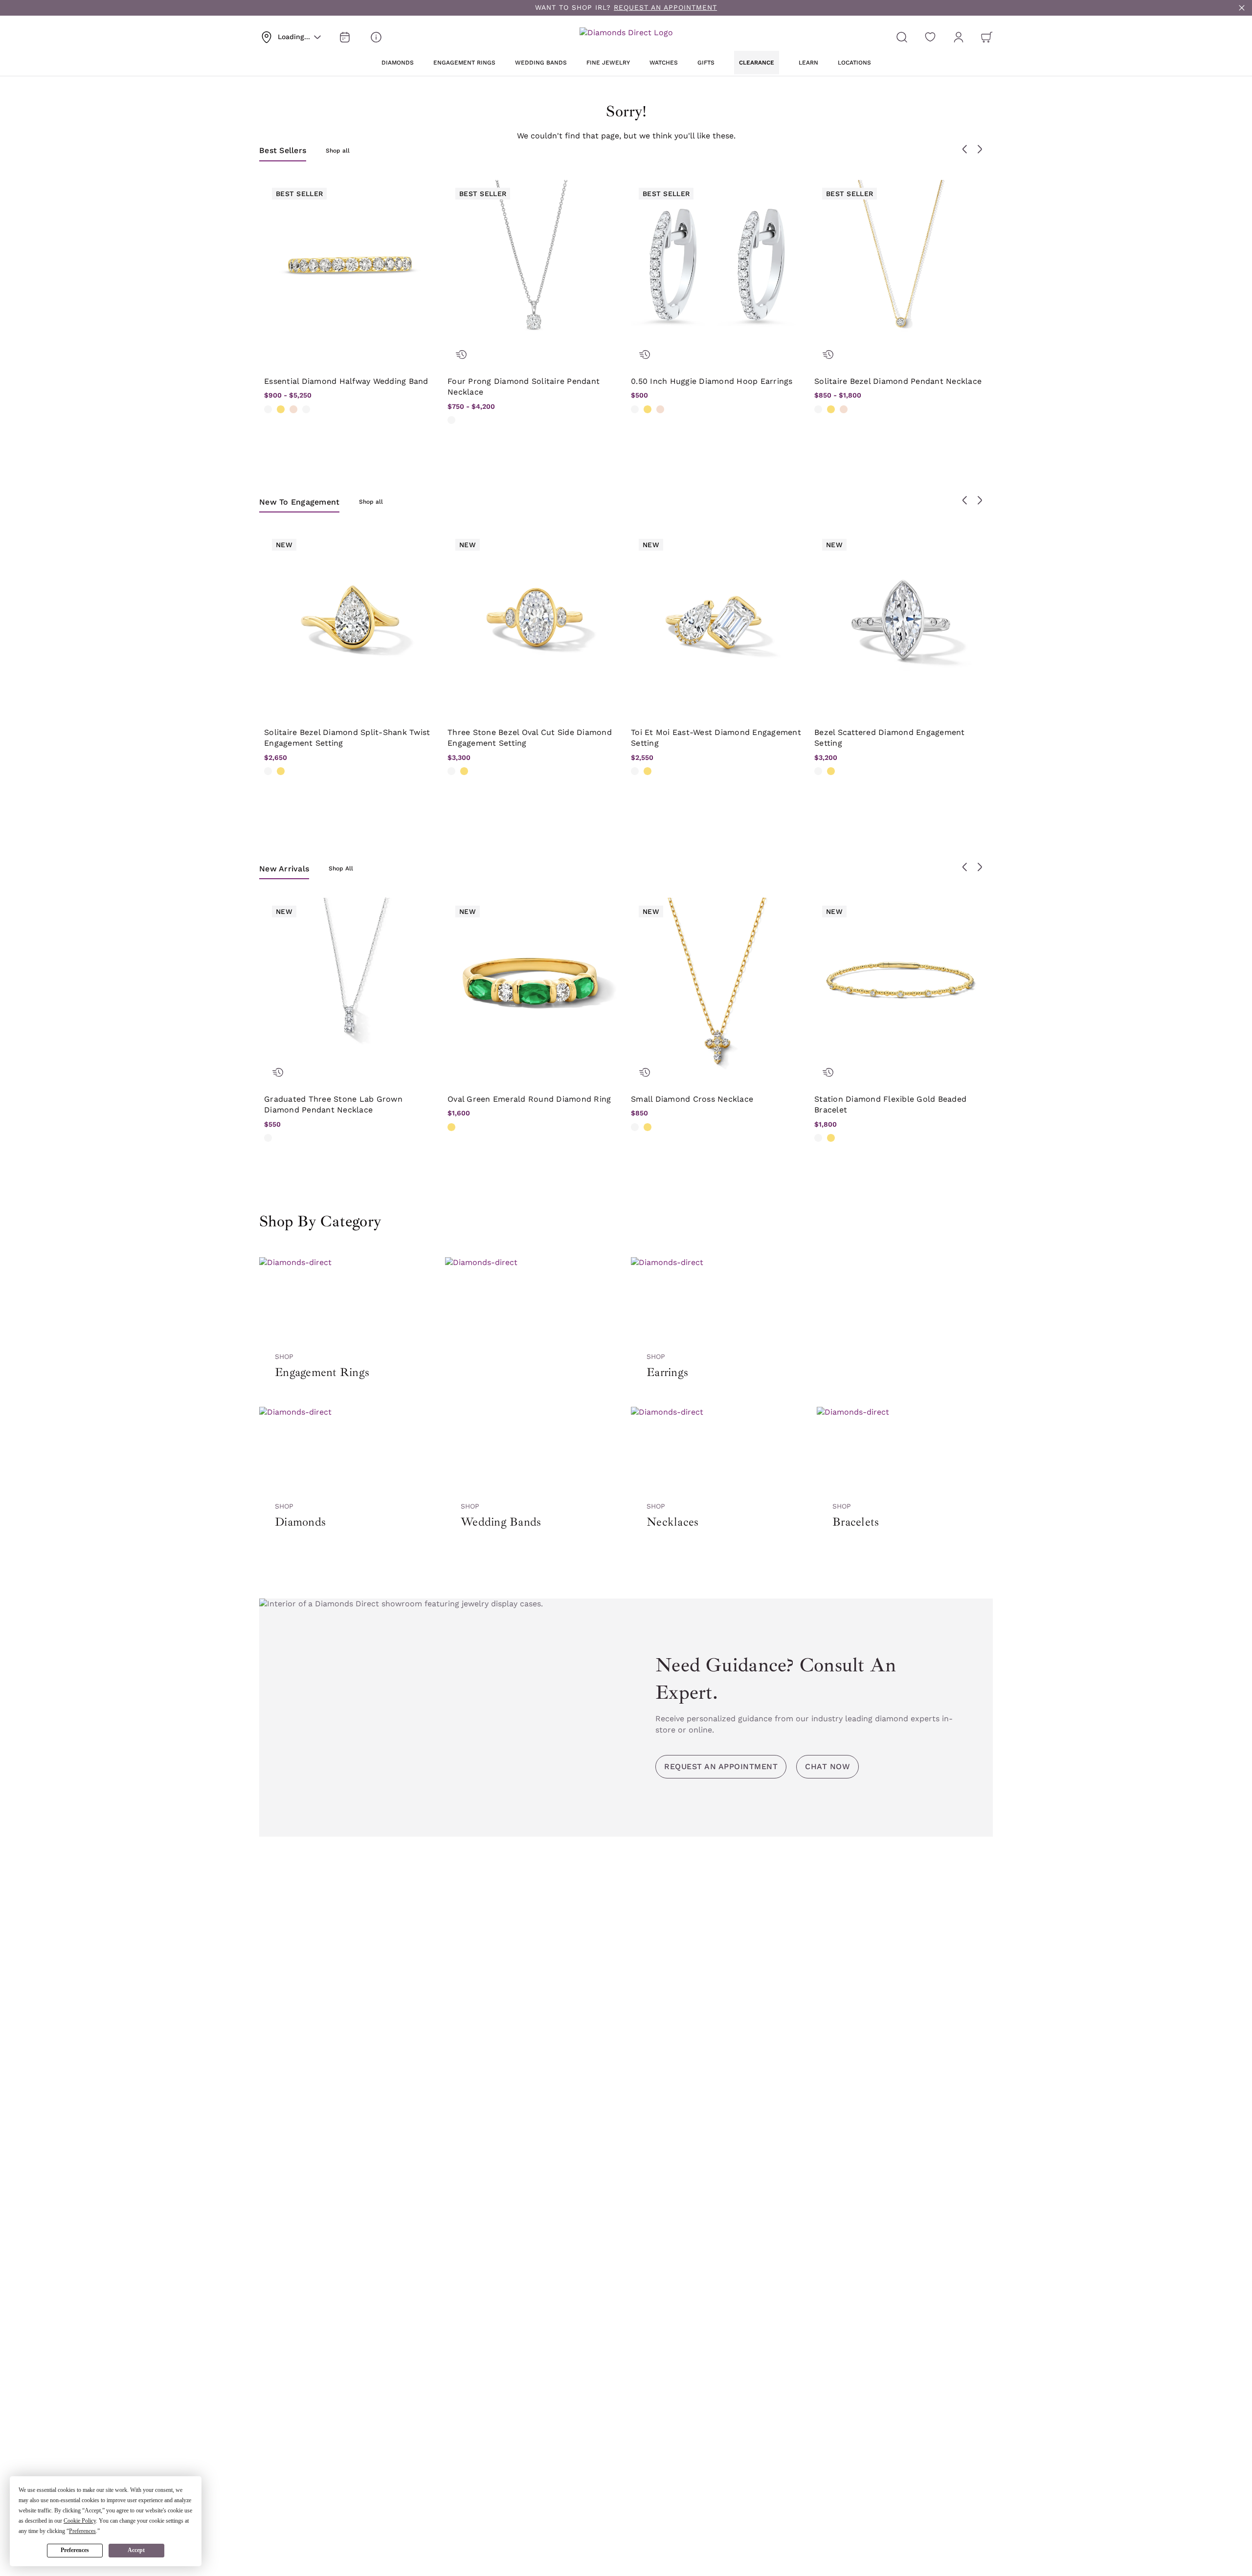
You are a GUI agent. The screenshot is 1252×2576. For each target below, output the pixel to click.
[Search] (902, 37)
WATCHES (664, 63)
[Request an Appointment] (345, 37)
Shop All (341, 868)
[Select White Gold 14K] (268, 409)
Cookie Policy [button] (80, 2521)
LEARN (808, 63)
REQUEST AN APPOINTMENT (665, 7)
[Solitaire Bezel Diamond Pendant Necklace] (901, 267)
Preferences (75, 2550)
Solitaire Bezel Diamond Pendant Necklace (898, 381)
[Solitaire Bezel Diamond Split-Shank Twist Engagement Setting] (351, 618)
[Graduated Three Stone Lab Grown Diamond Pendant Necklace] (351, 985)
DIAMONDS (398, 63)
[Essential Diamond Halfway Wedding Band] (351, 267)
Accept (136, 2550)
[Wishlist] (930, 37)
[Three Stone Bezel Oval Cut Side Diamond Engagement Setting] (534, 618)
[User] (959, 37)
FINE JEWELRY (608, 63)
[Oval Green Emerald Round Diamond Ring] (534, 985)
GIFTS (706, 63)
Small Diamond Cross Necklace (692, 1099)
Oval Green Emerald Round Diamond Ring (529, 1099)
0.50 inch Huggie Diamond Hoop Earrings (712, 381)
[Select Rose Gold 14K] (293, 409)
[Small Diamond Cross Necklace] (718, 985)
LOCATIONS (854, 63)
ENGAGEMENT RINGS (464, 63)
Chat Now (827, 1766)
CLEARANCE (757, 63)
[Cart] (987, 37)
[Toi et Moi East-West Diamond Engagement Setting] (718, 618)
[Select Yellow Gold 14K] (281, 409)
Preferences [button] (82, 2531)
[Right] (980, 149)
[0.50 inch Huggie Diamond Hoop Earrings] (718, 267)
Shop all (338, 151)
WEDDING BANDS (541, 63)
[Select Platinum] (306, 409)
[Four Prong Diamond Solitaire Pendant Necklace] (534, 267)
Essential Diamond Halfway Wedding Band (346, 381)
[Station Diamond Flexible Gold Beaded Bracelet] (901, 985)
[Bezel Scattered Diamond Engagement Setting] (901, 618)
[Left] (965, 149)
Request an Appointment (721, 1766)
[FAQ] (376, 37)
